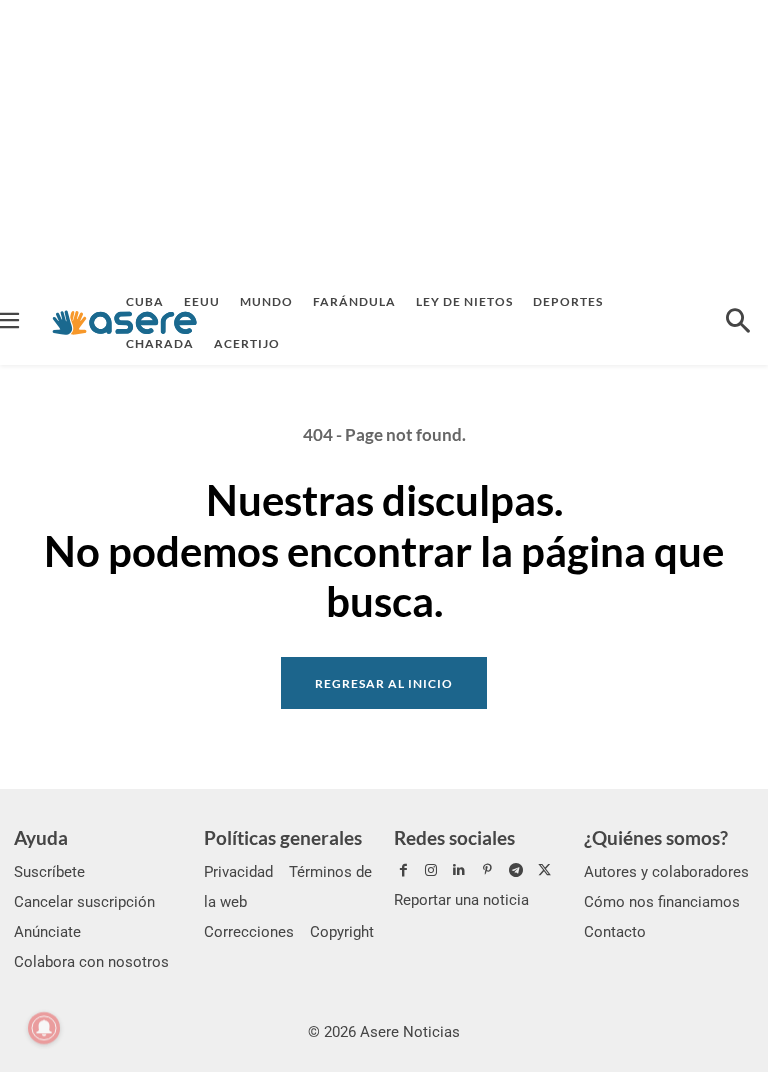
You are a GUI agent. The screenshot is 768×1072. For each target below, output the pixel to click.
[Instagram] (431, 871)
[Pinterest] (488, 871)
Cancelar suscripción (84, 902)
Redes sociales (454, 837)
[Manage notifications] (44, 1028)
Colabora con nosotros (91, 962)
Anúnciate (47, 932)
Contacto (615, 932)
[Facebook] (403, 871)
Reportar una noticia (461, 900)
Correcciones (249, 932)
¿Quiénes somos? (656, 837)
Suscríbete (49, 872)
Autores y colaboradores (666, 872)
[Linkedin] (459, 871)
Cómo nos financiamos (662, 902)
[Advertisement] (384, 140)
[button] (738, 323)
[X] (544, 871)
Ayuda (41, 837)
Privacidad (238, 872)
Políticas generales (283, 837)
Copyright (342, 932)
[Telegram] (516, 871)
